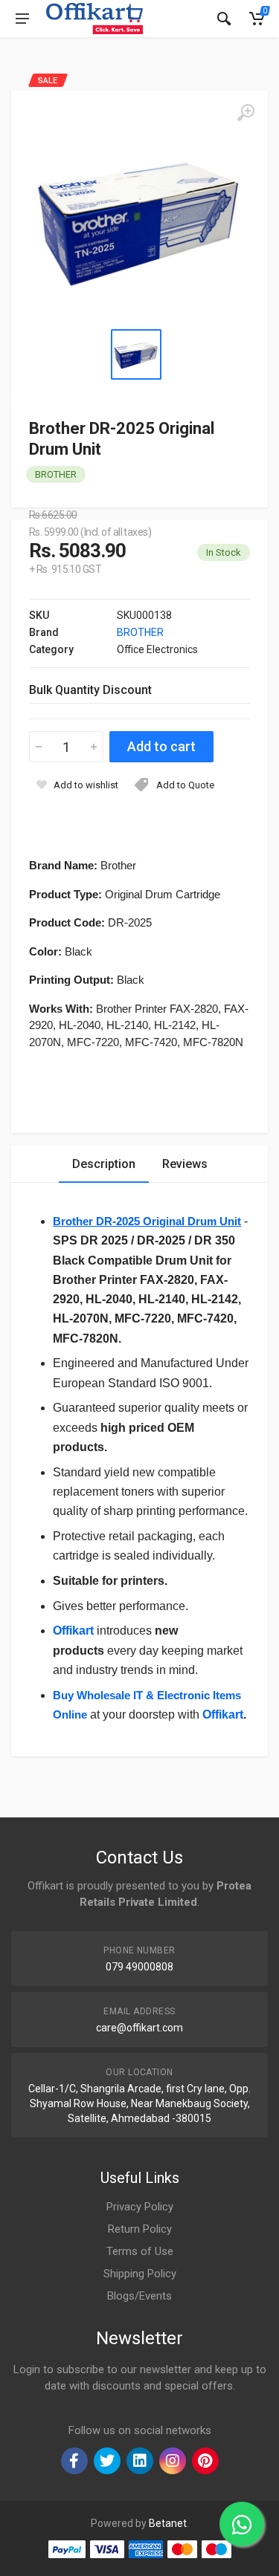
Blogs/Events (139, 2296)
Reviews (185, 1164)
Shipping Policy (140, 2274)
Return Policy (140, 2229)
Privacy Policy (140, 2207)
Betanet (168, 2523)
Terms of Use (140, 2251)
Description (104, 1164)
